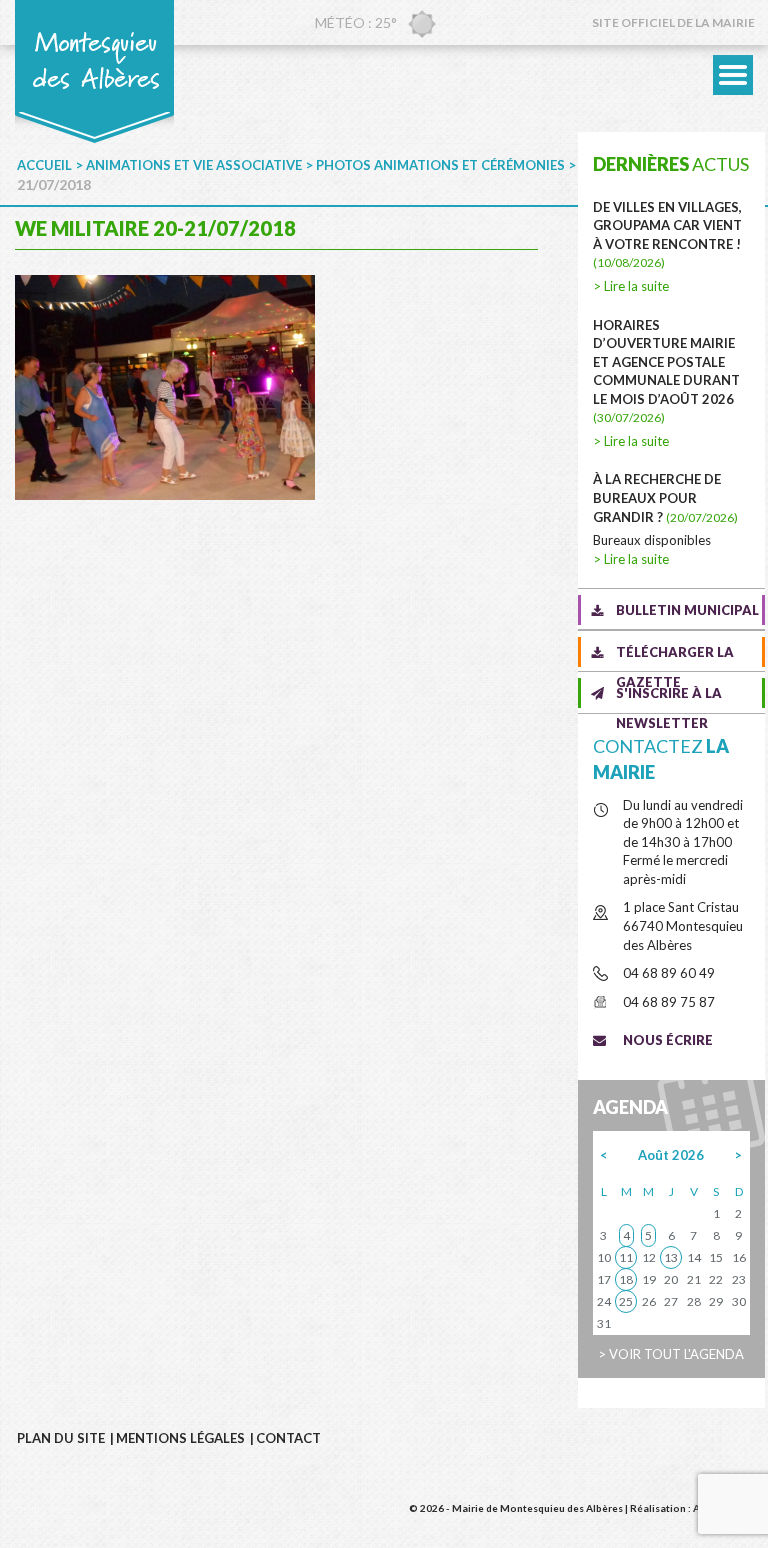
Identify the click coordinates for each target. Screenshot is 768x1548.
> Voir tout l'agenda (671, 1354)
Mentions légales (180, 1438)
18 (626, 1279)
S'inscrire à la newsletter (669, 696)
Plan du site (61, 1438)
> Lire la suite (631, 286)
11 (626, 1257)
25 (626, 1301)
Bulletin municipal (687, 610)
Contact (288, 1438)
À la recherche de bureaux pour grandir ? (665, 497)
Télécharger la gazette (675, 655)
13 (671, 1257)
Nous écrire (668, 1040)
